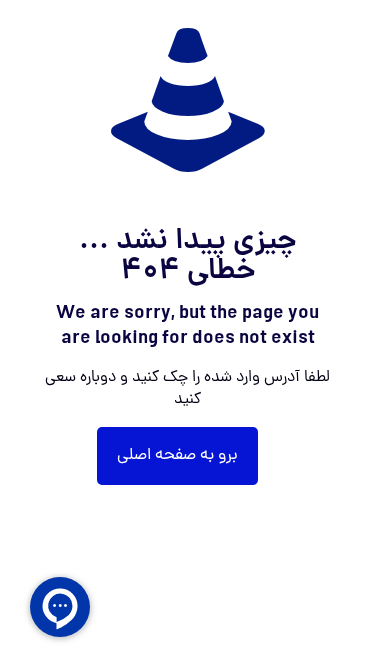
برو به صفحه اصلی (177, 456)
